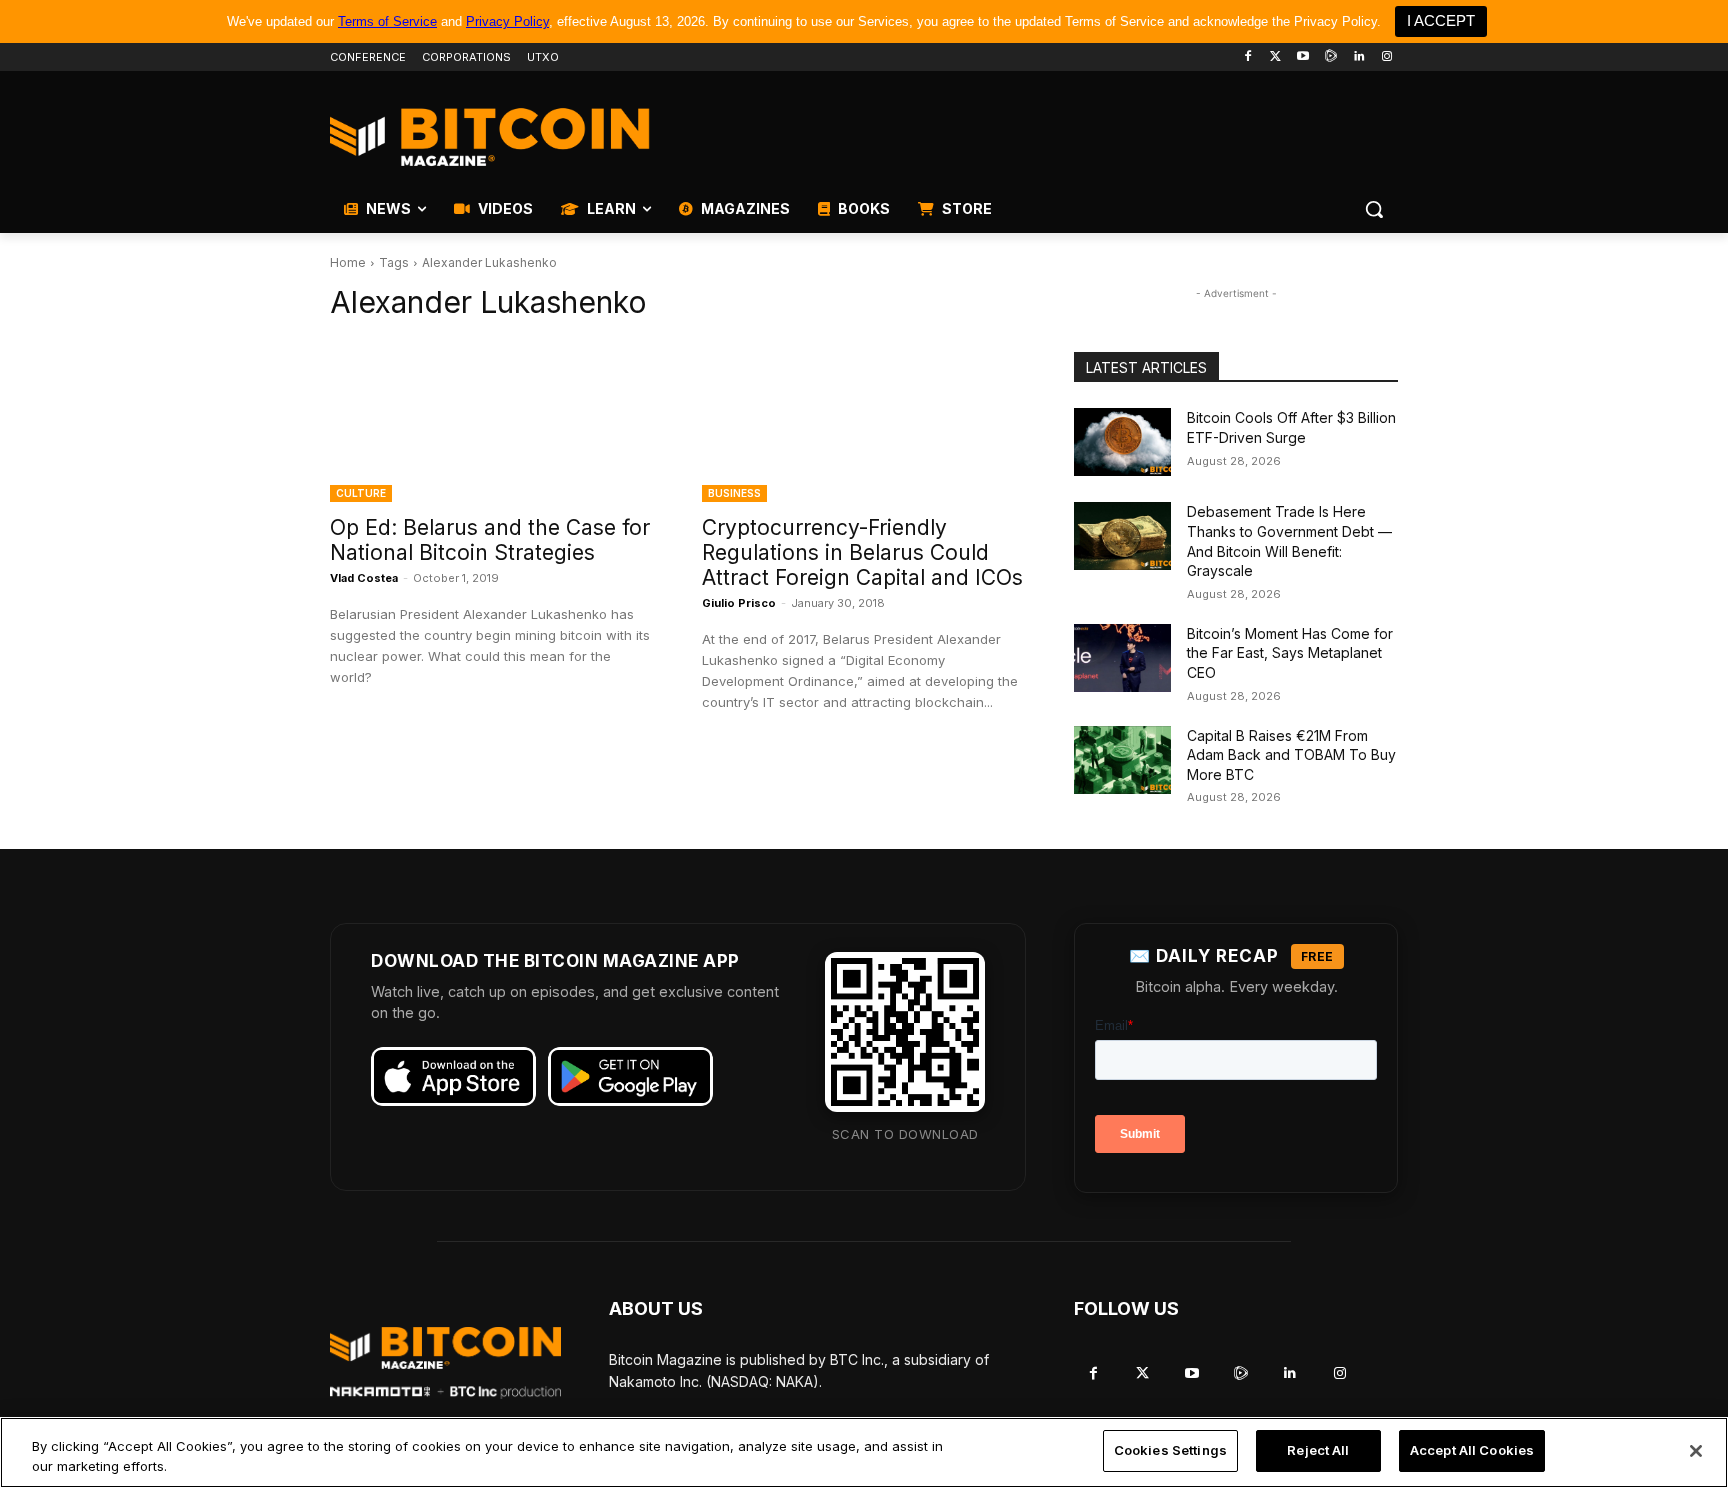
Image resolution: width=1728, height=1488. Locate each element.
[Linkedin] (1358, 57)
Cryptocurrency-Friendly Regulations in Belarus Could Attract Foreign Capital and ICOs (862, 552)
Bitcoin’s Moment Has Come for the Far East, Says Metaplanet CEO (1290, 653)
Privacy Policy (507, 21)
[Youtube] (1303, 57)
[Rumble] (1331, 57)
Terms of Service (387, 21)
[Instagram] (1386, 57)
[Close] (1696, 1451)
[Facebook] (1247, 57)
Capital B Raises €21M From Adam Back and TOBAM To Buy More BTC (1291, 755)
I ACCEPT (1441, 20)
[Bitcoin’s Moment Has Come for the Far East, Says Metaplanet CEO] (1122, 658)
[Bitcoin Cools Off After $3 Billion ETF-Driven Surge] (1122, 442)
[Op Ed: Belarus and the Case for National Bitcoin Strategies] (492, 421)
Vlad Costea (364, 578)
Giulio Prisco (739, 603)
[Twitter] (1275, 57)
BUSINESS (734, 493)
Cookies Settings (1170, 1450)
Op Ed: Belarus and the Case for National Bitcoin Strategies (490, 540)
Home (348, 262)
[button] (1374, 209)
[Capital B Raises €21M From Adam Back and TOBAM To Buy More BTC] (1122, 760)
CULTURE (361, 493)
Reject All (1318, 1450)
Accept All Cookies (1472, 1450)
